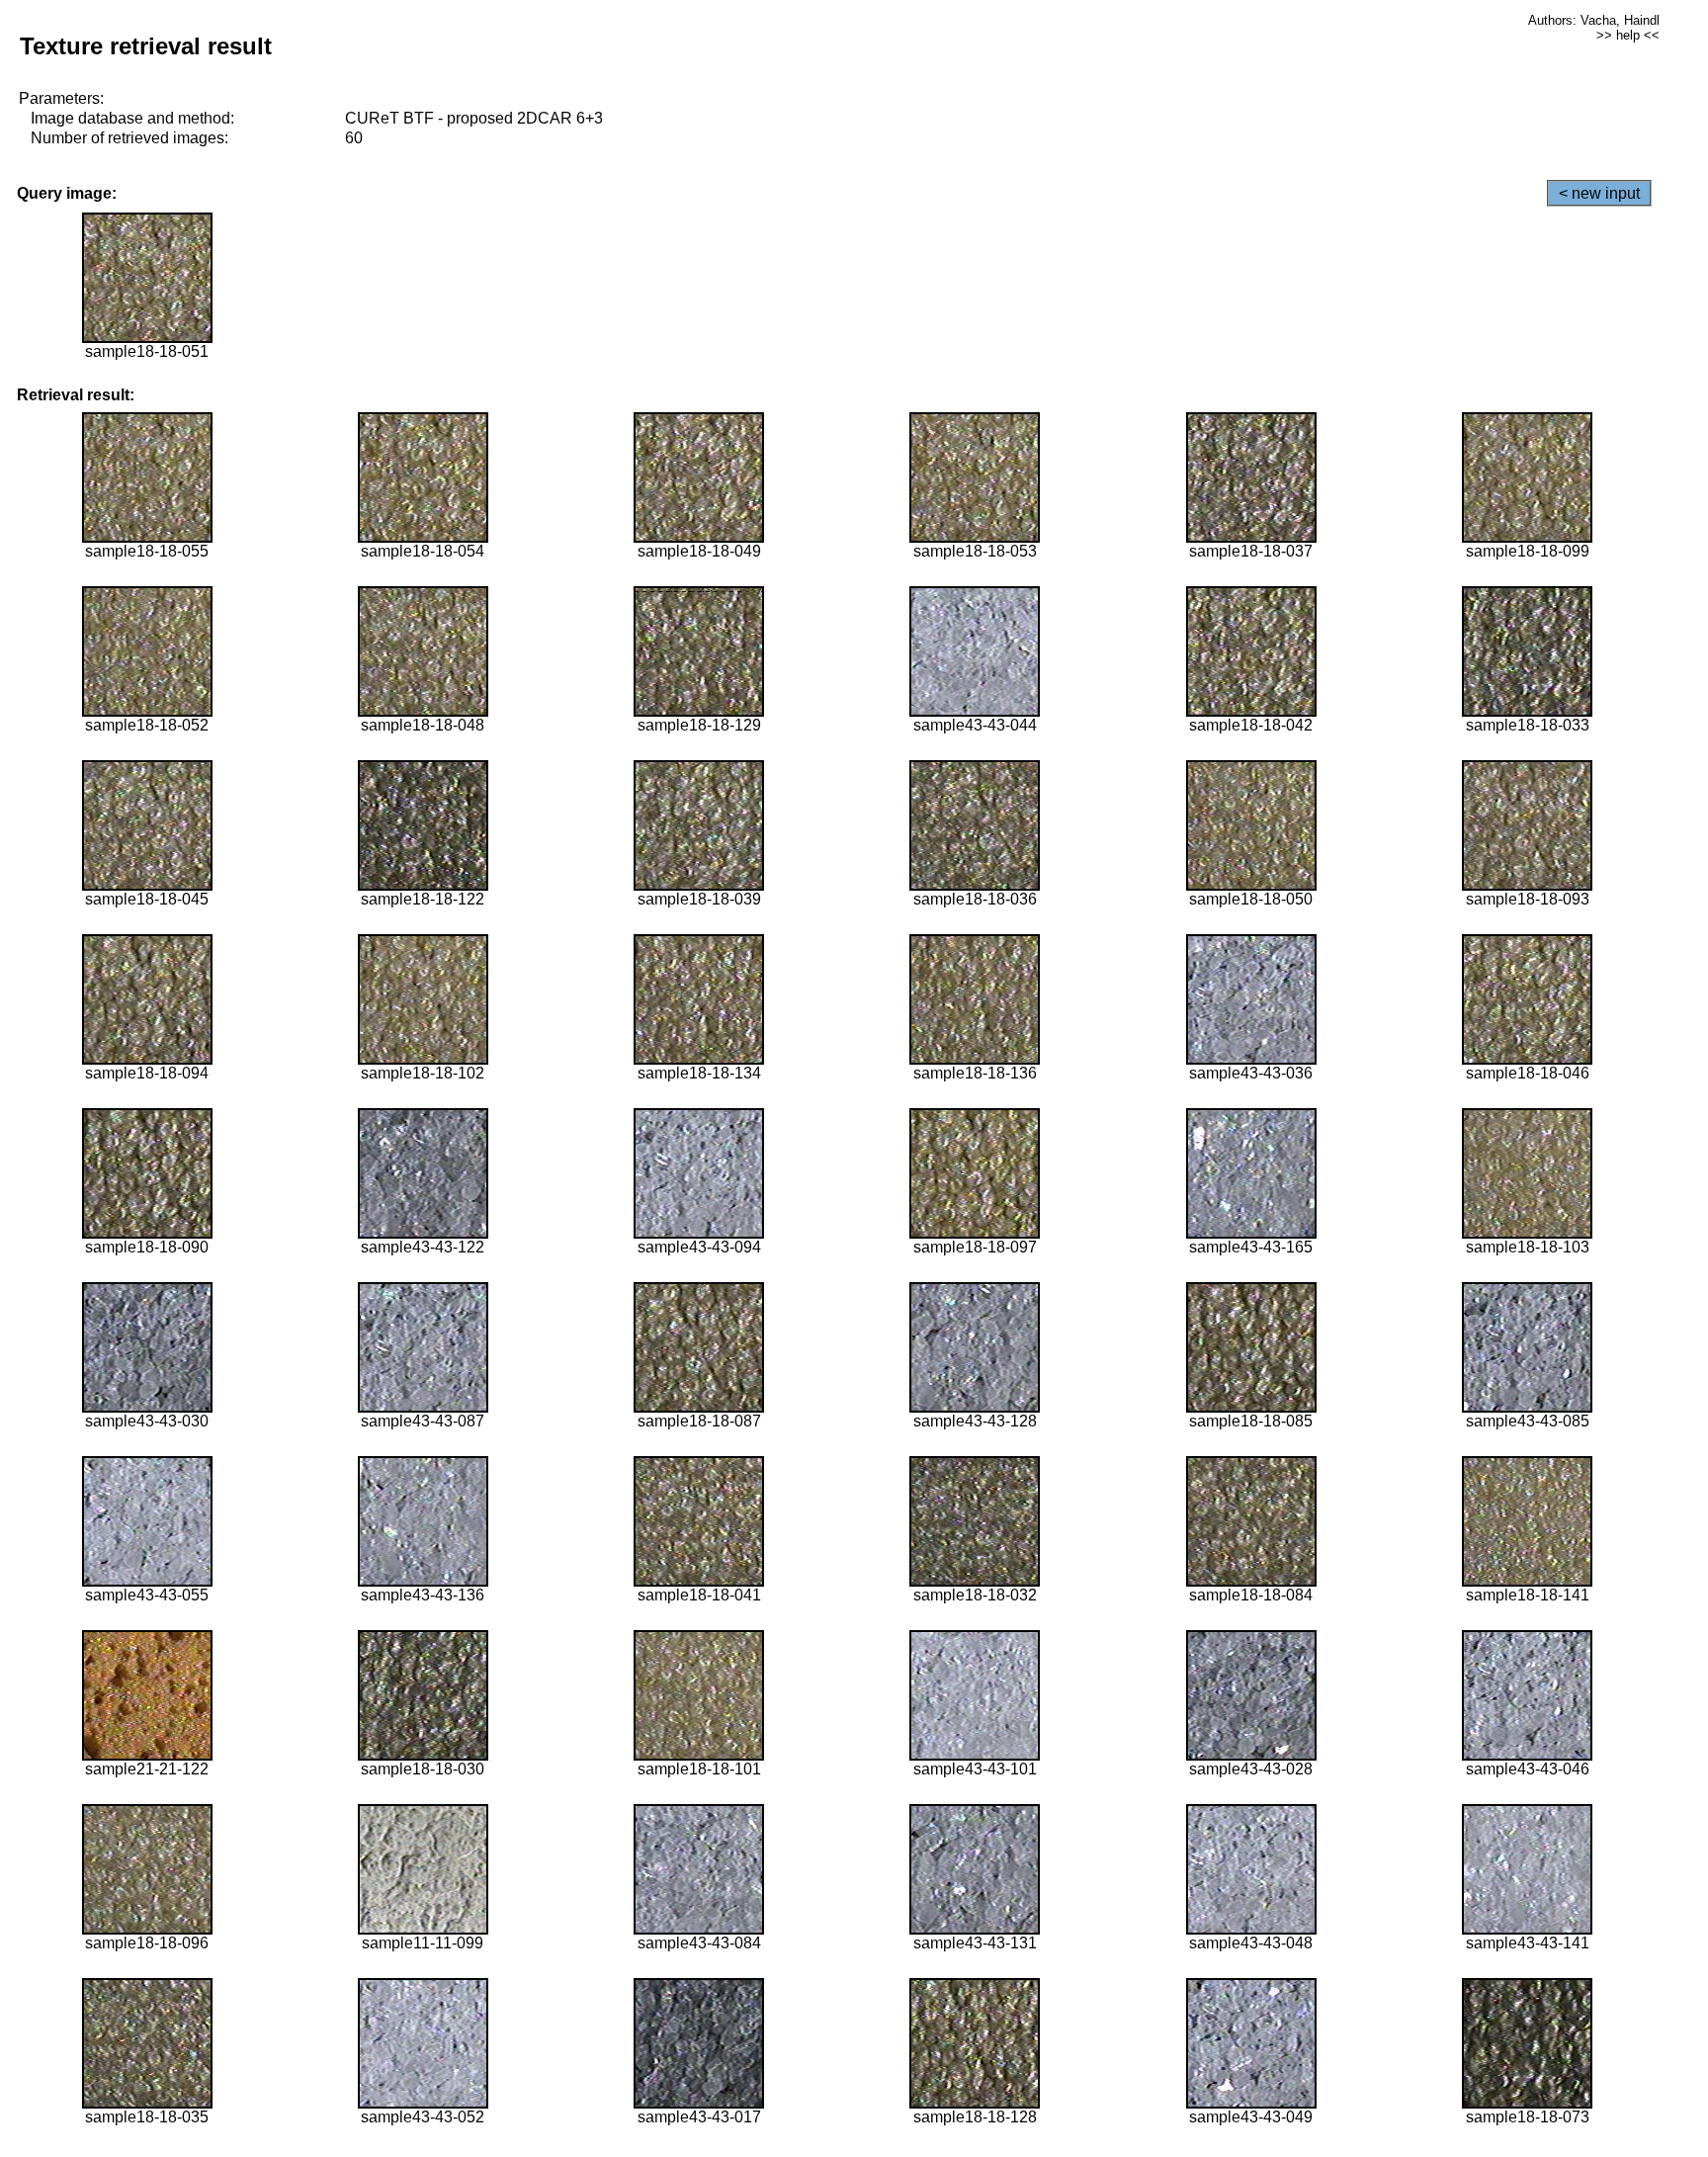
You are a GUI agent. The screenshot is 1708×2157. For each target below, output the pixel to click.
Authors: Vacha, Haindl (1594, 20)
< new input (1599, 193)
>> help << (1628, 35)
